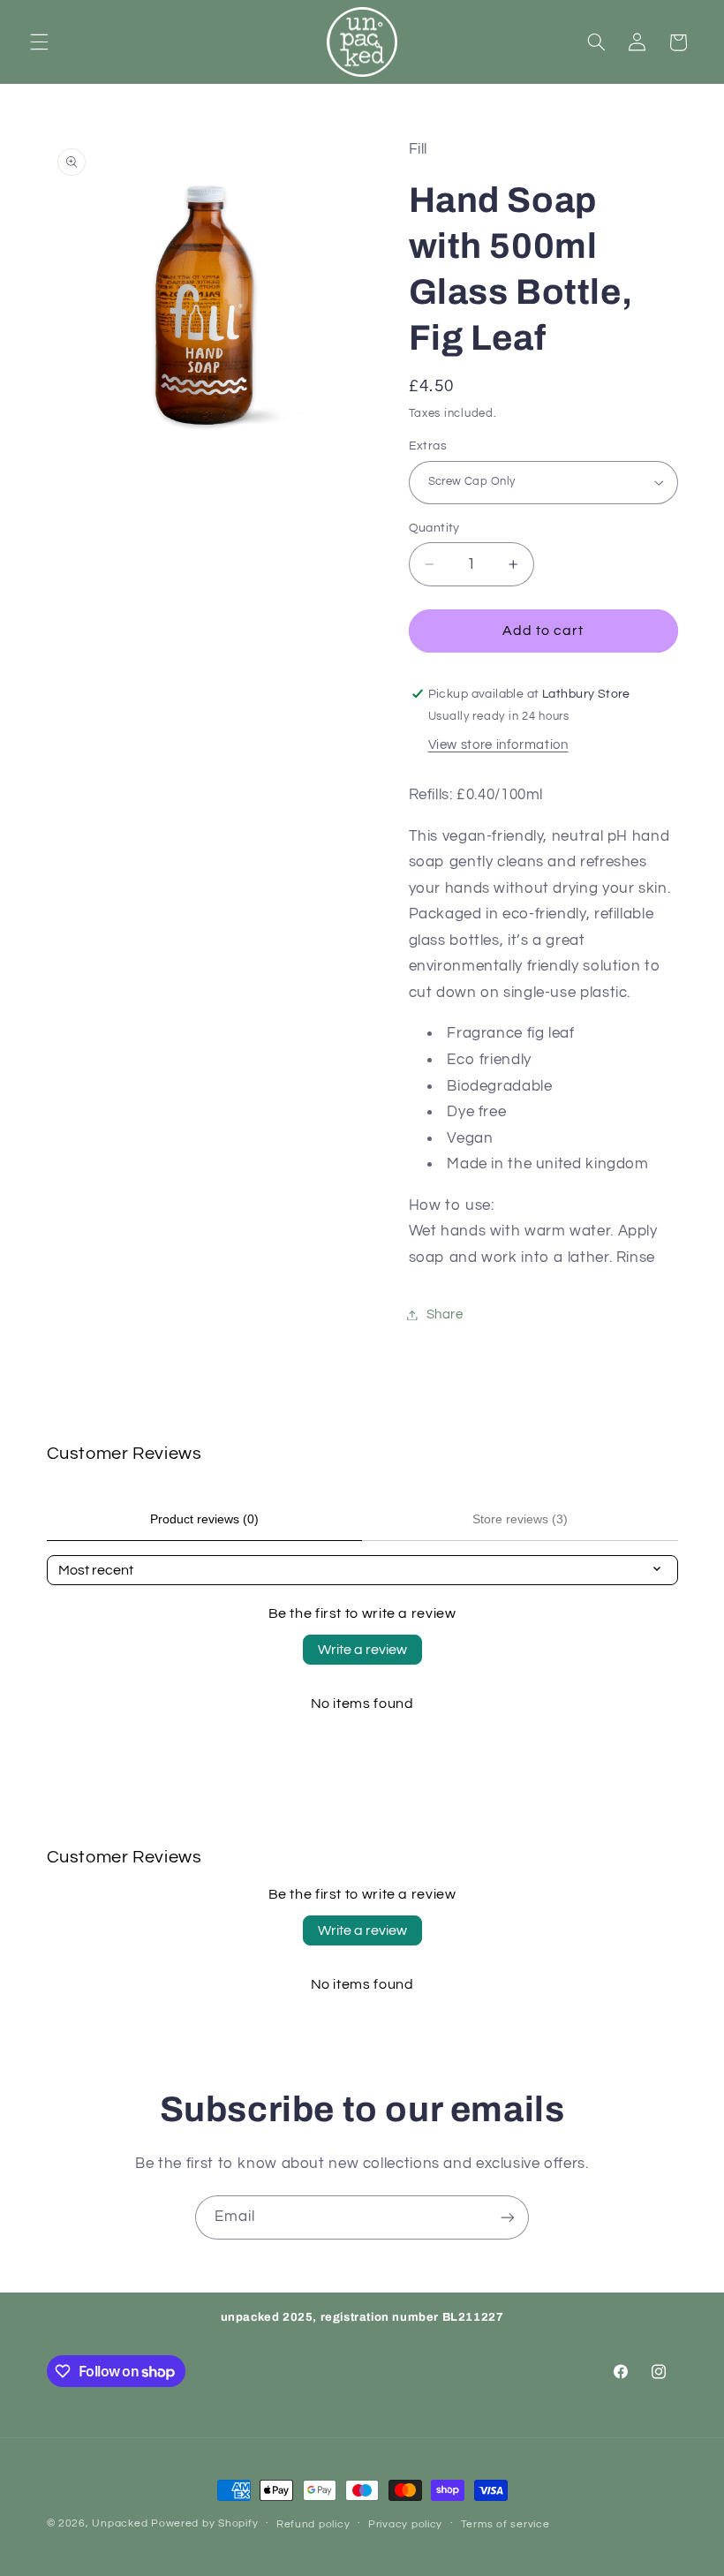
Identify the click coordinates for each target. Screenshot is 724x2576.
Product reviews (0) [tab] (204, 1519)
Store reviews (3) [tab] (520, 1519)
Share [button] (445, 1314)
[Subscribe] (508, 2217)
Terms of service (505, 2524)
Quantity (434, 528)
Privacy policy (405, 2524)
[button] (39, 42)
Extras (428, 446)
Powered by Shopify (204, 2523)
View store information (498, 745)
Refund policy (313, 2524)
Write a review (362, 1650)
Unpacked (120, 2523)
